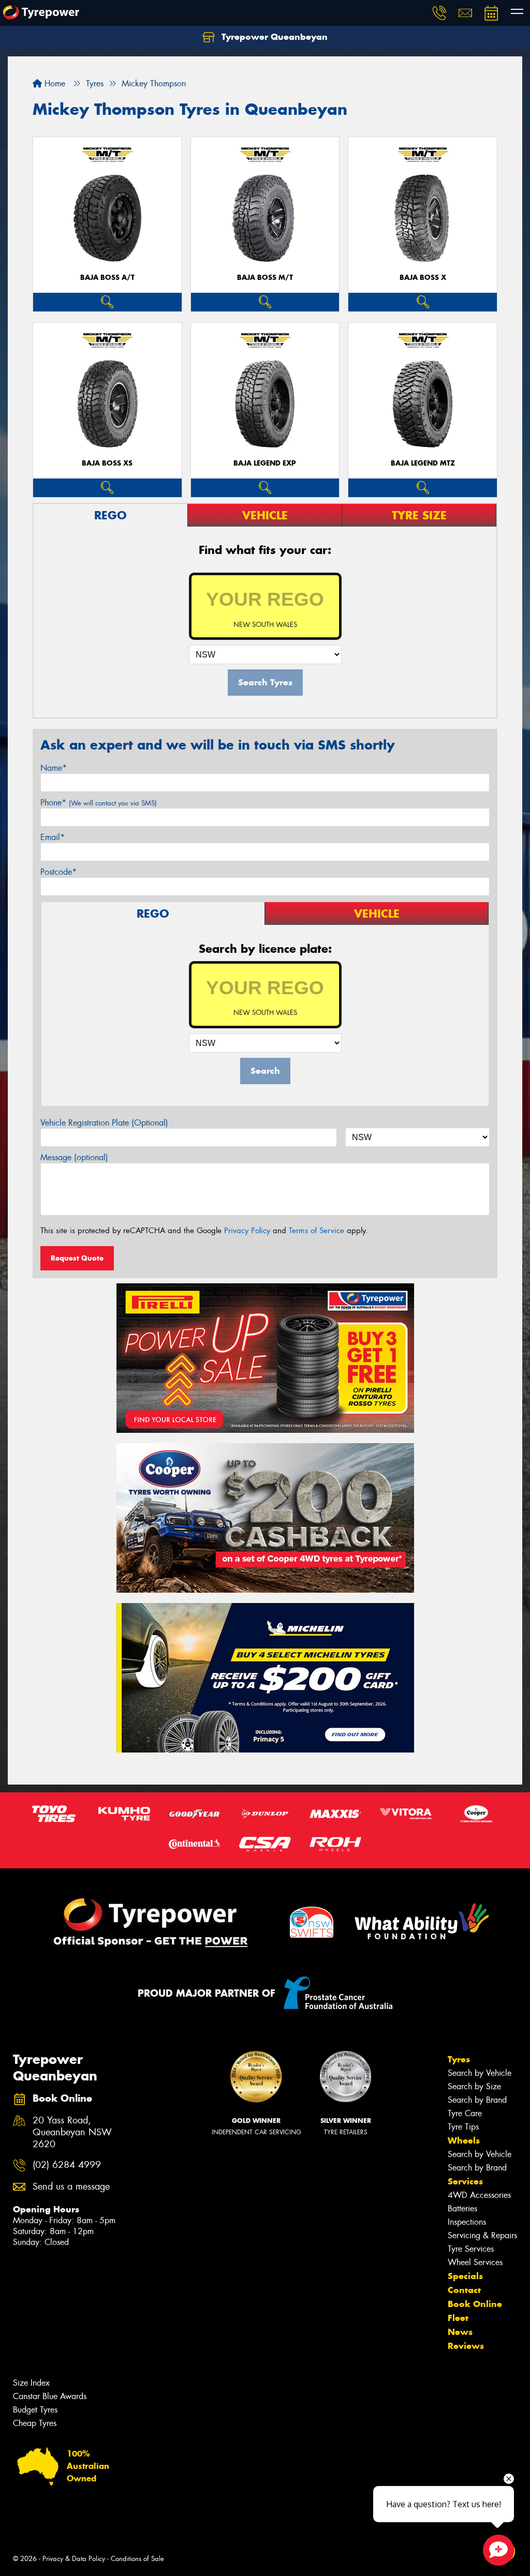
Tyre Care (465, 2113)
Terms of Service (316, 1231)
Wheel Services (475, 2262)
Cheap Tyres (35, 2423)
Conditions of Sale (137, 2559)
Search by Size (474, 2086)
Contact (464, 2290)
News (460, 2332)
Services (465, 2181)
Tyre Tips (463, 2127)
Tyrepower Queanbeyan (273, 37)
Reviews (466, 2346)
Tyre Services (471, 2249)
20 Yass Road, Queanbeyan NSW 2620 (72, 2132)
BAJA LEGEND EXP (265, 463)
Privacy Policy (247, 1231)
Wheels (464, 2140)
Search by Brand (477, 2100)
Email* (53, 837)
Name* (54, 768)
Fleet (458, 2318)
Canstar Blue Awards (50, 2396)
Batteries (462, 2208)
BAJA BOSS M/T (265, 278)
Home (54, 84)
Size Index (31, 2383)
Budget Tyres (35, 2410)
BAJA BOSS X (423, 278)
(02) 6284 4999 (67, 2165)
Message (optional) (74, 1157)
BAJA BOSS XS (107, 463)
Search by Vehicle (480, 2073)
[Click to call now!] (439, 13)
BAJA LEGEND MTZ (423, 463)
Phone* (99, 803)
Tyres (459, 2059)
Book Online (475, 2304)
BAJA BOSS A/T (107, 278)
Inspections (467, 2222)
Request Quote (77, 1258)
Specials (465, 2276)
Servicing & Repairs (482, 2235)
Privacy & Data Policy (74, 2559)
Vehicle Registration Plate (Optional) (104, 1123)
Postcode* (58, 872)
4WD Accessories (479, 2195)
